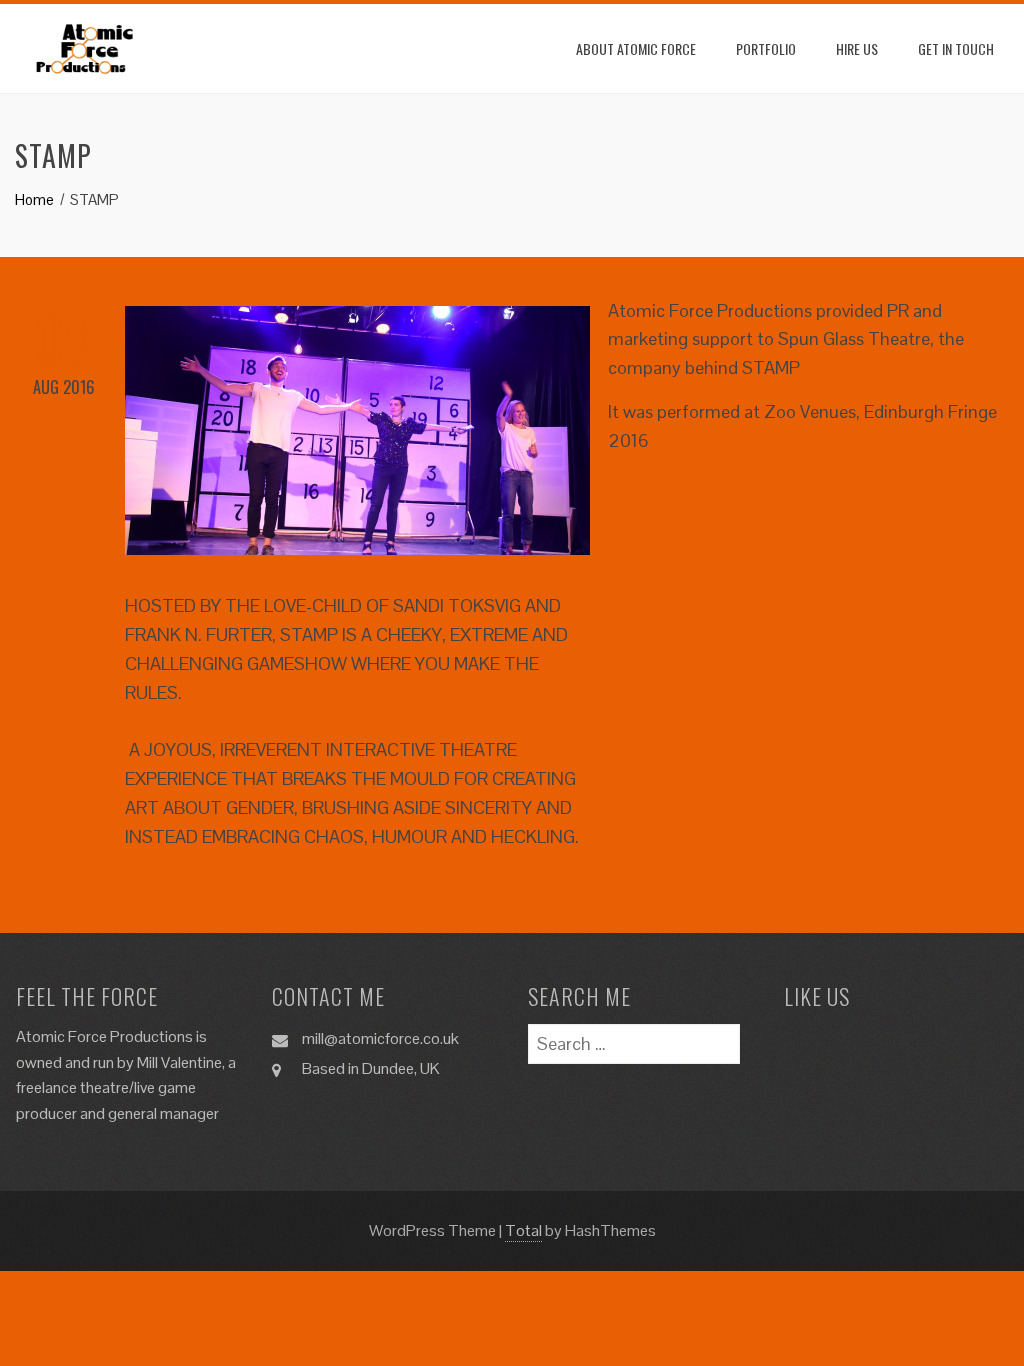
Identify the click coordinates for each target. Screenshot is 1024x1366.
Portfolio (766, 48)
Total (523, 1230)
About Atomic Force (636, 48)
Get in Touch (956, 48)
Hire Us (857, 48)
